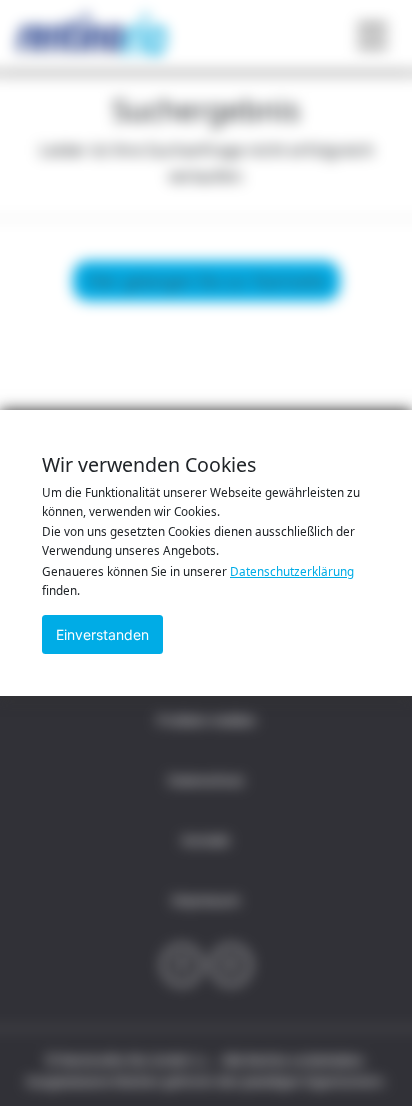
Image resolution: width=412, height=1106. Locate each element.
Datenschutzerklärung (292, 571)
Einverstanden (102, 634)
